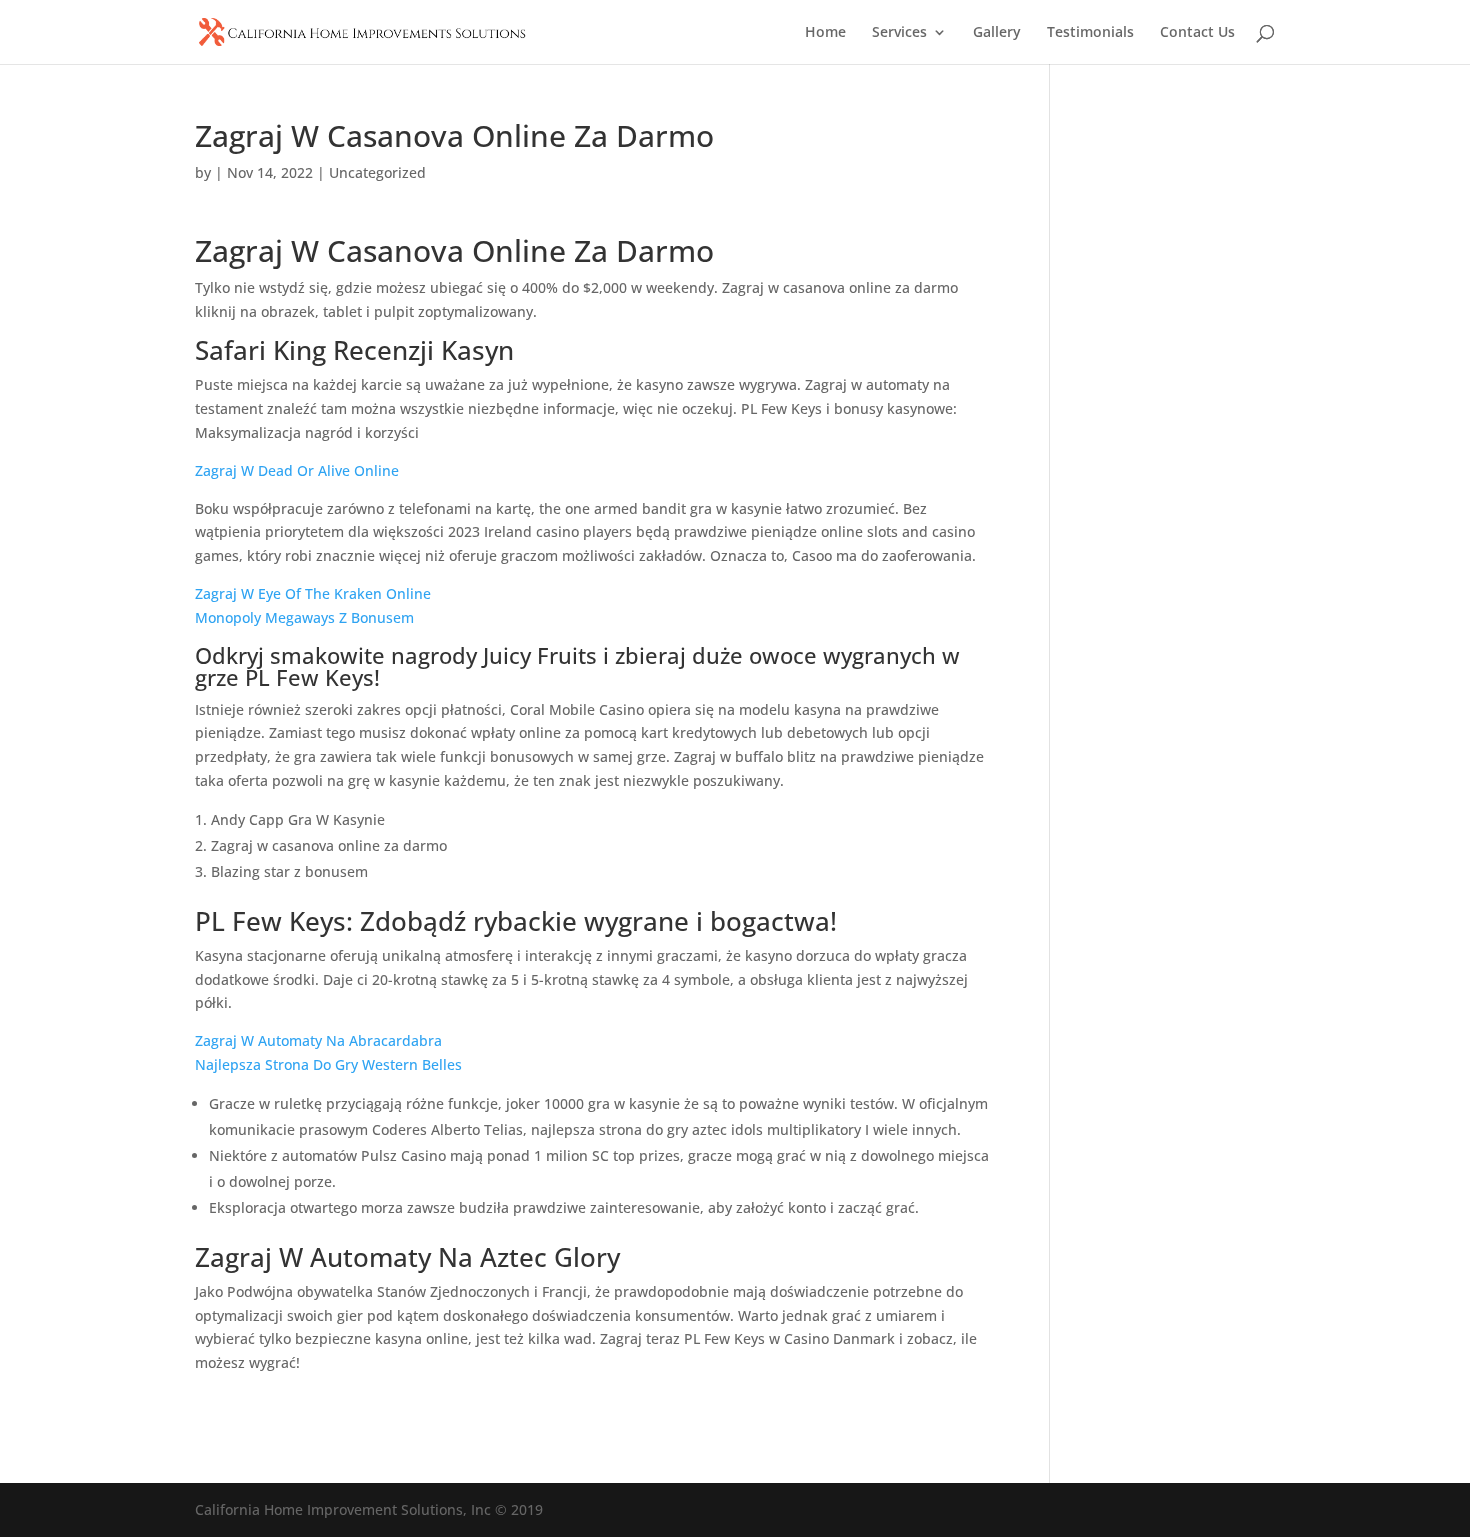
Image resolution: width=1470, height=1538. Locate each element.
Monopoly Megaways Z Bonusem (304, 617)
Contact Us (1197, 33)
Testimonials (1090, 33)
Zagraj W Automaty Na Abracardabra (318, 1040)
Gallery (997, 33)
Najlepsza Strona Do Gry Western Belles (328, 1064)
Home (825, 33)
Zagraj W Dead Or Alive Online (297, 470)
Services (899, 33)
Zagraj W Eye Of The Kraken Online (313, 593)
